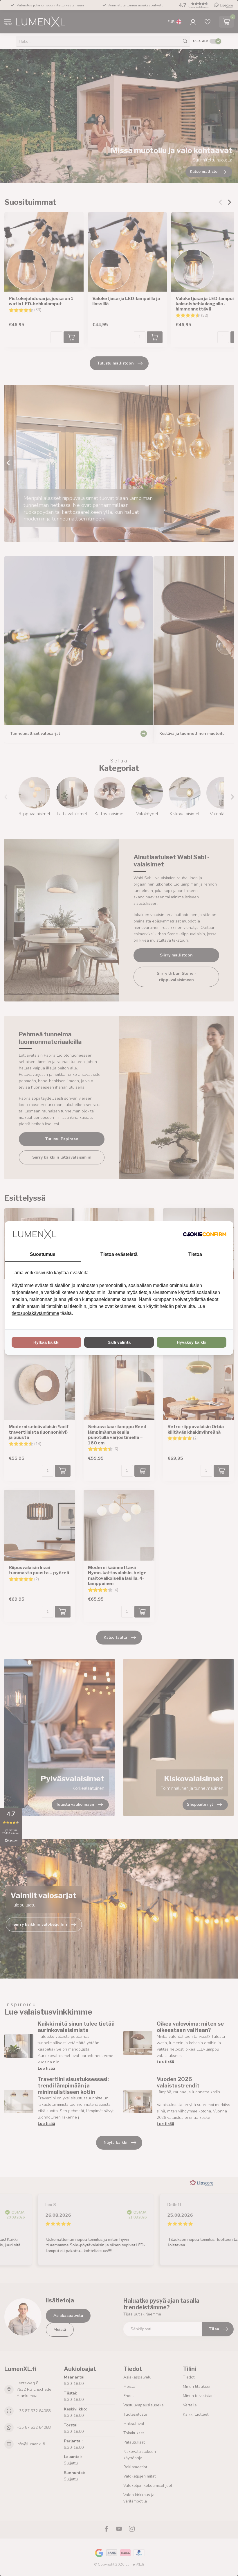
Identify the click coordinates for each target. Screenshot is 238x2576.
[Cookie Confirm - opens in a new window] (205, 1234)
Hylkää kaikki (46, 1342)
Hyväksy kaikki (192, 1342)
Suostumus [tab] (43, 1254)
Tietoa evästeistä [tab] (119, 1254)
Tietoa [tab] (195, 1254)
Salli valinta (119, 1342)
